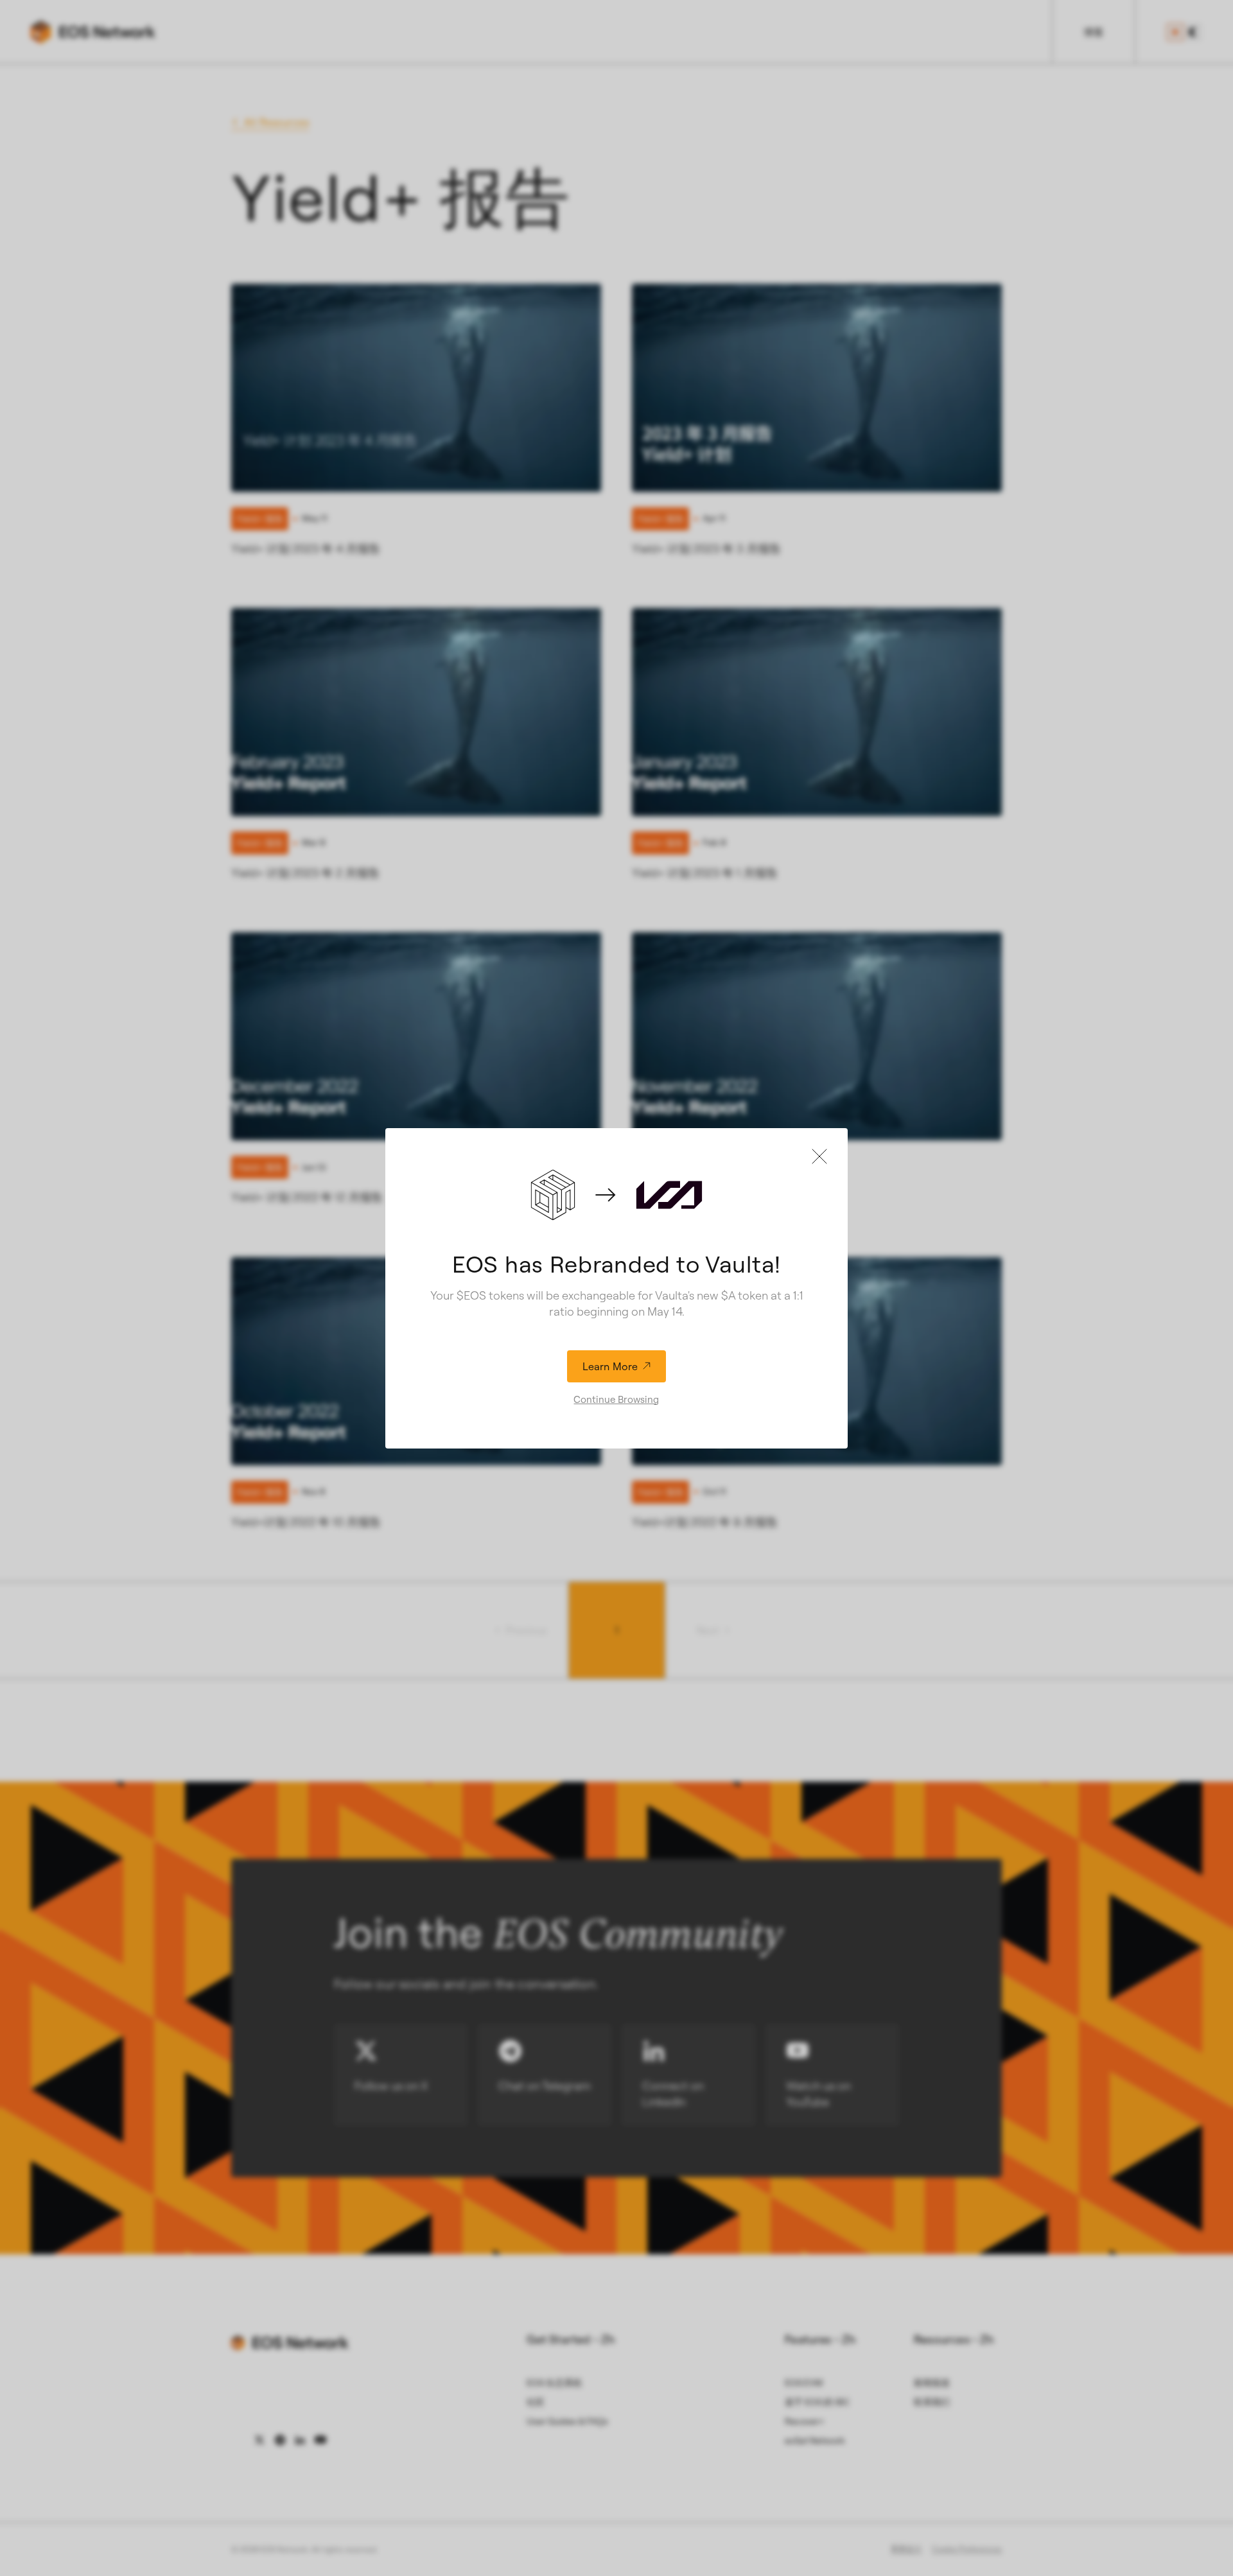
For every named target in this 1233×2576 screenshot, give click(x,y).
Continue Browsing (616, 1399)
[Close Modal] (819, 1156)
